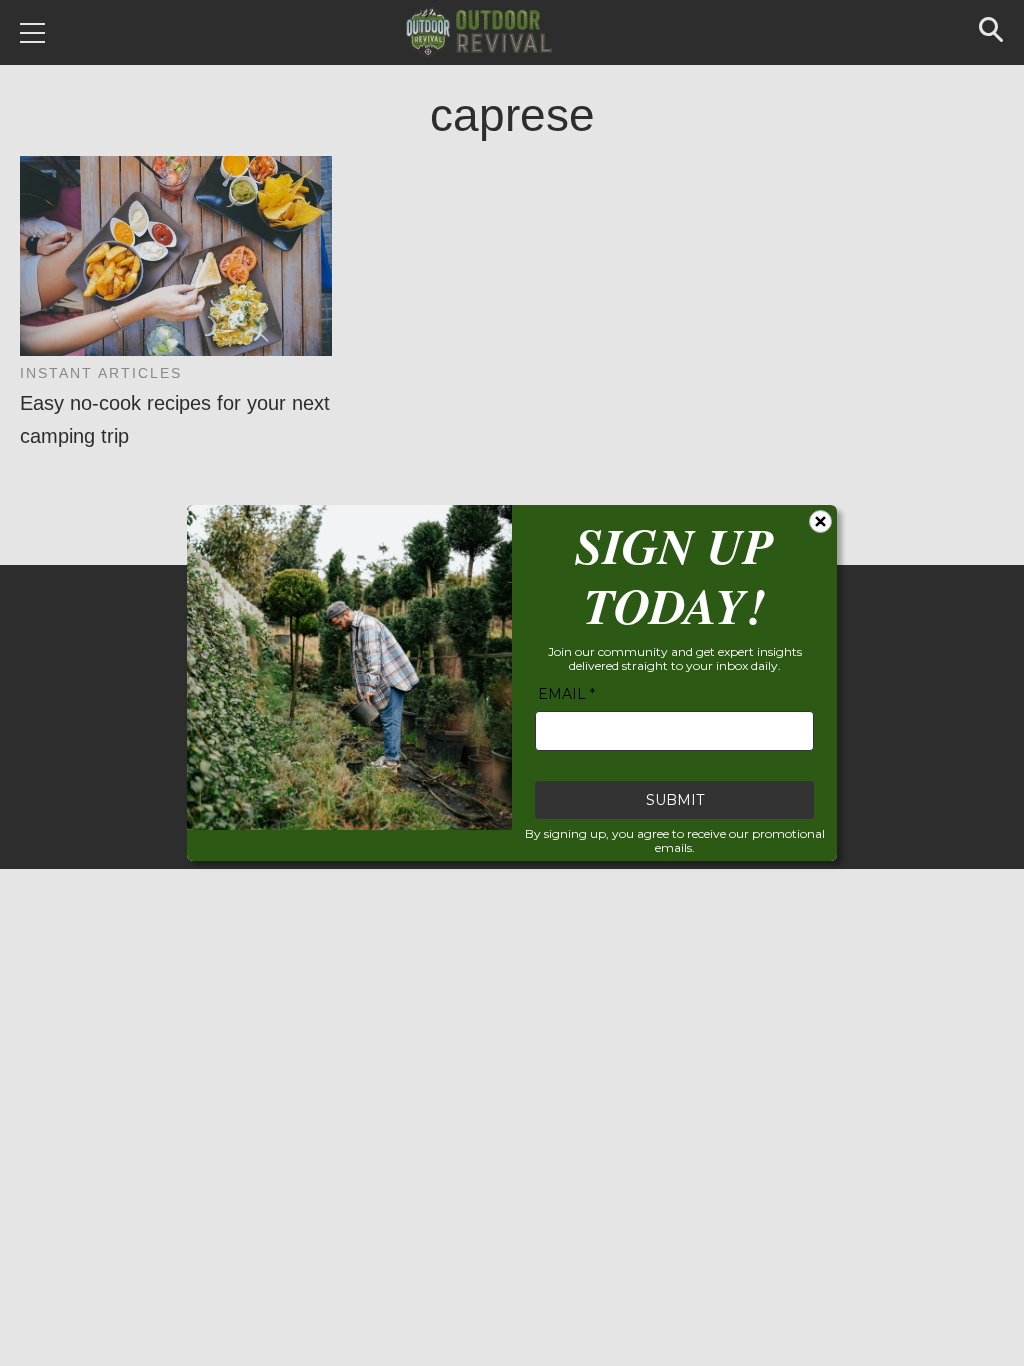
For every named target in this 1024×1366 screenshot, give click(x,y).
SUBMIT (675, 800)
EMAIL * (566, 694)
